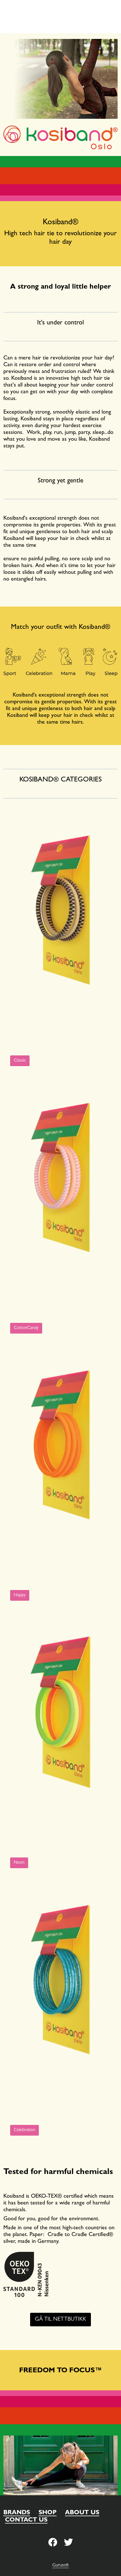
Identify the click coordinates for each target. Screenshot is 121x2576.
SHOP (48, 2513)
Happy (20, 1595)
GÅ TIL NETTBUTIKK (60, 2320)
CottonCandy (26, 1328)
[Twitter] (53, 2543)
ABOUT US (82, 2513)
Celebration (24, 2130)
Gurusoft (60, 2566)
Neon (19, 1863)
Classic (20, 1061)
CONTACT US (26, 2520)
